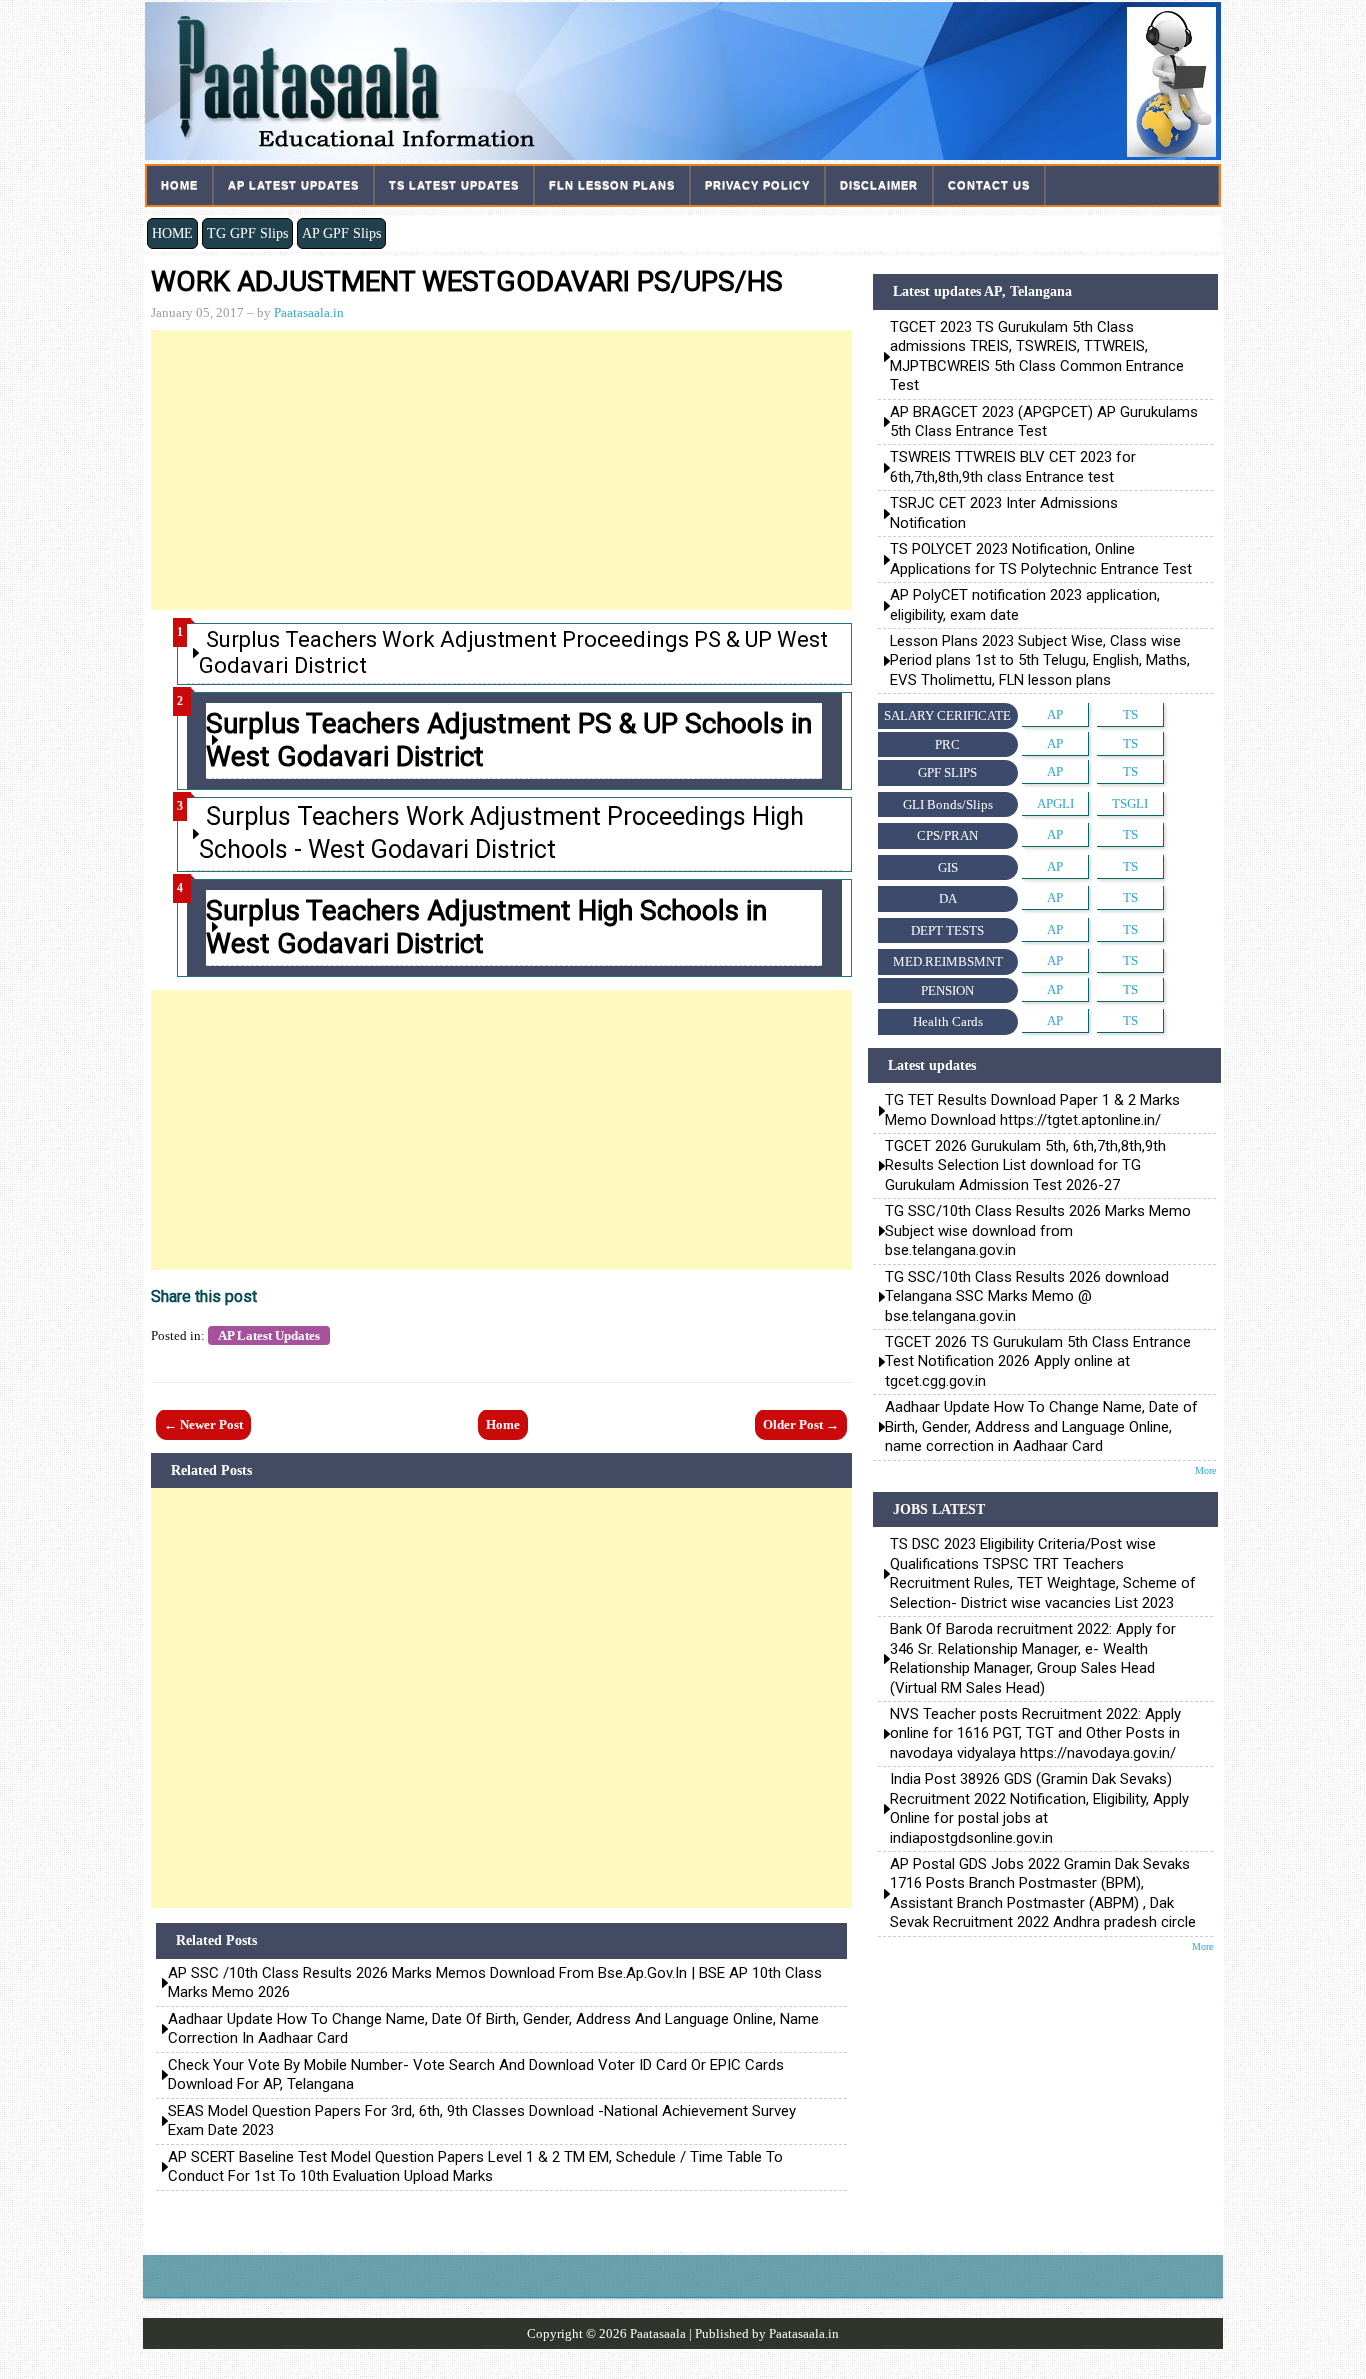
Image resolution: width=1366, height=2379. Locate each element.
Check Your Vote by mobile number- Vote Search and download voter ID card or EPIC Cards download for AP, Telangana (476, 2075)
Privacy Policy (757, 185)
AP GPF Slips (341, 233)
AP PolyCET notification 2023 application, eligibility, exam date (1025, 604)
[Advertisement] (501, 470)
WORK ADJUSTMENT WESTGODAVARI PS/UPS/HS (467, 281)
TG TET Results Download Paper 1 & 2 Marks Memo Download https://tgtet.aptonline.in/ (1032, 1109)
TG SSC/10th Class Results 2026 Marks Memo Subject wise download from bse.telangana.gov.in (1038, 1230)
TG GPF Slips (247, 233)
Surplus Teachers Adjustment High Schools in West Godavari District (486, 927)
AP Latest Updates (293, 185)
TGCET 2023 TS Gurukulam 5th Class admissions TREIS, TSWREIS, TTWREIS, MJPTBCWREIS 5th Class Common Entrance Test (1037, 356)
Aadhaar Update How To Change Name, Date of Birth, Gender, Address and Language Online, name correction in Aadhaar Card (493, 2029)
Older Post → (801, 1424)
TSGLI (1130, 803)
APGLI (1055, 803)
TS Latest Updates (454, 185)
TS (1130, 714)
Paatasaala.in (309, 312)
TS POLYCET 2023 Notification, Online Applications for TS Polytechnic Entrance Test (1041, 558)
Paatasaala (658, 2333)
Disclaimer (879, 185)
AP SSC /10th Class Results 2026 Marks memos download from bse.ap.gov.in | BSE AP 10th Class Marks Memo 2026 (495, 1983)
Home (179, 185)
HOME (172, 233)
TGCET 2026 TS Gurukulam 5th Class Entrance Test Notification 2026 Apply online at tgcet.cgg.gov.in (1038, 1361)
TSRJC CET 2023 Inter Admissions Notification (1006, 512)
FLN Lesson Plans (612, 185)
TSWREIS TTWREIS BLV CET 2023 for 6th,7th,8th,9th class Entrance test (1013, 466)
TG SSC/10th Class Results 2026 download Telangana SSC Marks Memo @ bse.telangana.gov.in (1027, 1296)
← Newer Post (203, 1424)
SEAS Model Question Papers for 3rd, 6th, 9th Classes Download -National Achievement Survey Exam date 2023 (482, 2121)
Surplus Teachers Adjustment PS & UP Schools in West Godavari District (509, 740)
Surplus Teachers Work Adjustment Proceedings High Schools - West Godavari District (501, 833)
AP (1055, 714)
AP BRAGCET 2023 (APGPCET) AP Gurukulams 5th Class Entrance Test (1044, 421)
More (1205, 1470)
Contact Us (989, 185)
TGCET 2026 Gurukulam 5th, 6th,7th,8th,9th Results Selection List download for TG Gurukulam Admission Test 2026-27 (1025, 1165)
